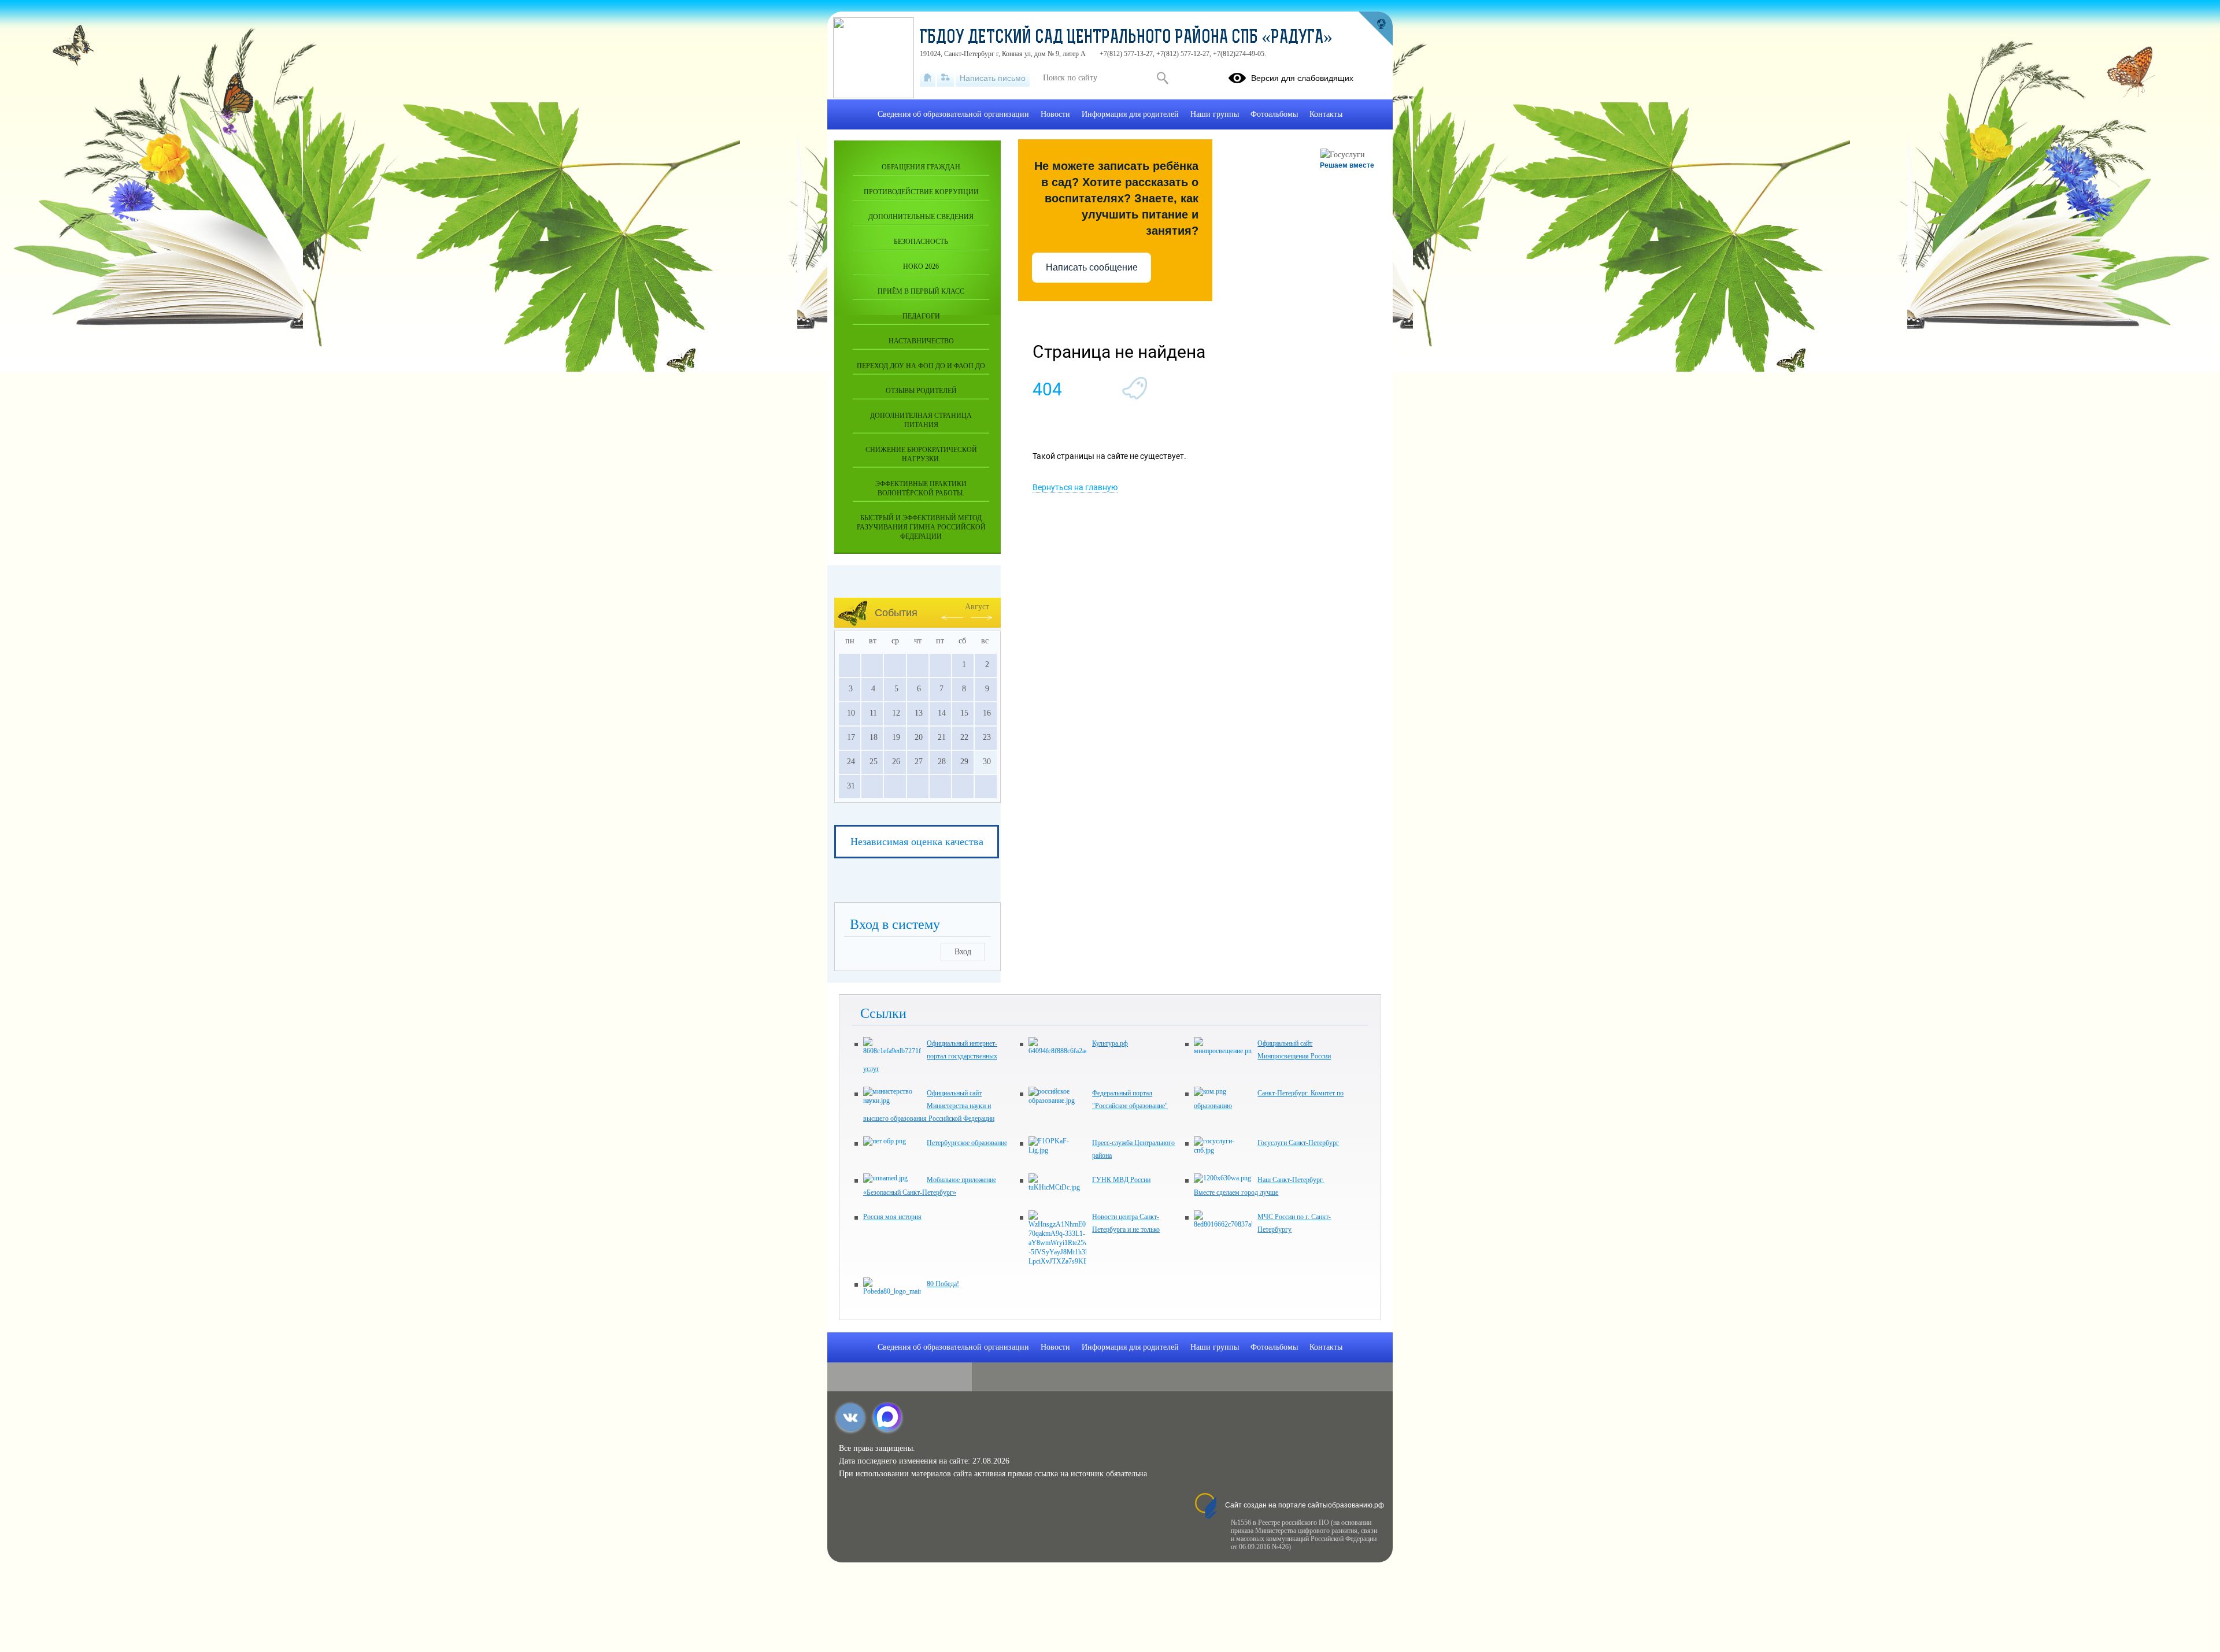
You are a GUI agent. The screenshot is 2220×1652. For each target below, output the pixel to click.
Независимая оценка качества (917, 842)
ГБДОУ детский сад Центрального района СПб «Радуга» (1126, 38)
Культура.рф (1110, 1043)
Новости (1055, 114)
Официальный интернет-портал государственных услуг (930, 1056)
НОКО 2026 (921, 266)
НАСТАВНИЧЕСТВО (921, 341)
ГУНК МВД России (1121, 1180)
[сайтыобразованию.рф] (1375, 29)
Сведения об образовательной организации (953, 114)
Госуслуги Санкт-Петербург (1298, 1143)
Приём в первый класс (921, 291)
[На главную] (928, 78)
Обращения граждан (921, 167)
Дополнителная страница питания (921, 420)
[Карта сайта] (946, 78)
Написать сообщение (1092, 267)
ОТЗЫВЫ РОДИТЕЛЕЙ (921, 391)
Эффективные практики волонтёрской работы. (921, 488)
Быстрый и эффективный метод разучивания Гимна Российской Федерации (921, 527)
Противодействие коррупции (921, 192)
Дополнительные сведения (921, 217)
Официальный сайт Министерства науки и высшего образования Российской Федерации (929, 1106)
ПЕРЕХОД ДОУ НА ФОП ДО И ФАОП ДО (921, 366)
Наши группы (1215, 114)
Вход (963, 952)
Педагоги (921, 316)
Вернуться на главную (1075, 487)
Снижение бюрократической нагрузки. (921, 454)
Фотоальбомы (1274, 114)
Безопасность (921, 242)
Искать (1162, 78)
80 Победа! (943, 1284)
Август (977, 607)
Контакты (1326, 114)
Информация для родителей (1130, 114)
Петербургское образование (967, 1143)
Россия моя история (892, 1217)
